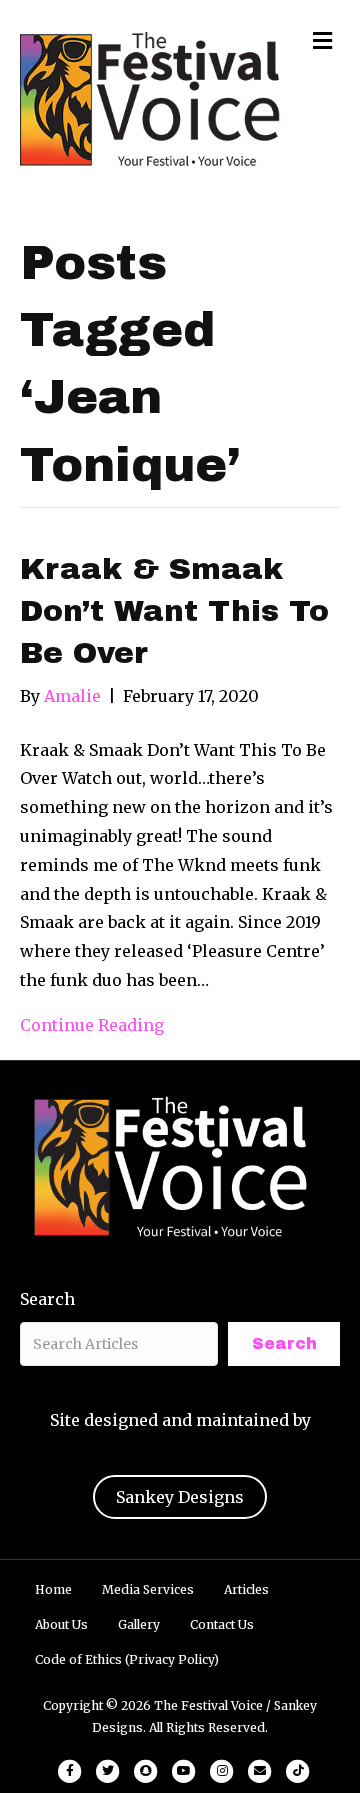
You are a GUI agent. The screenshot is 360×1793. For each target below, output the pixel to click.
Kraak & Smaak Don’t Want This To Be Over (174, 611)
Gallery (139, 1624)
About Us (61, 1624)
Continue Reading (92, 1025)
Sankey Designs (180, 1497)
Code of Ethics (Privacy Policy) (127, 1659)
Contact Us (222, 1624)
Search (47, 1299)
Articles (246, 1589)
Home (53, 1589)
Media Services (148, 1589)
